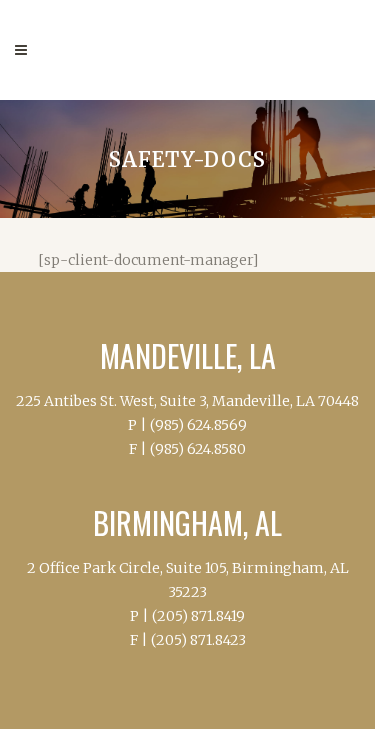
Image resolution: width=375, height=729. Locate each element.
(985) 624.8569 (198, 425)
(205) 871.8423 (198, 640)
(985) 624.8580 (198, 449)
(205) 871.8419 (198, 616)
